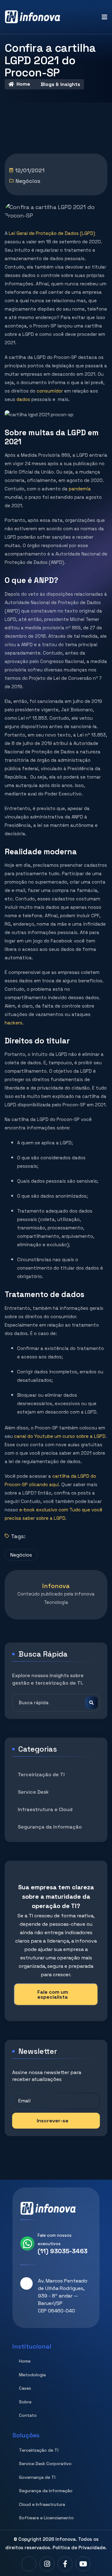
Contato (28, 2415)
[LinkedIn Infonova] (29, 2564)
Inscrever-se (53, 2121)
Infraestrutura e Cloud (45, 1809)
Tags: (18, 1536)
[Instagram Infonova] (47, 2564)
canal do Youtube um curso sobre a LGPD (59, 1436)
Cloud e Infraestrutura (42, 2504)
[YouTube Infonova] (83, 2564)
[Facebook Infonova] (65, 2564)
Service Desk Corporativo (45, 2464)
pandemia (80, 489)
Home (23, 84)
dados (23, 399)
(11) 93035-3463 (63, 2251)
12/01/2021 (30, 170)
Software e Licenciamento (46, 2518)
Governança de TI (37, 2477)
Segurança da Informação (50, 1827)
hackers (14, 1023)
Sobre (25, 2402)
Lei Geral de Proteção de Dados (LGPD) (52, 233)
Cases (25, 2388)
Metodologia (32, 2375)
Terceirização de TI (41, 1775)
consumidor (50, 391)
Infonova (65, 2539)
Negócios (28, 181)
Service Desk (33, 1792)
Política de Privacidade (79, 2547)
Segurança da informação (46, 2491)
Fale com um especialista (53, 1994)
